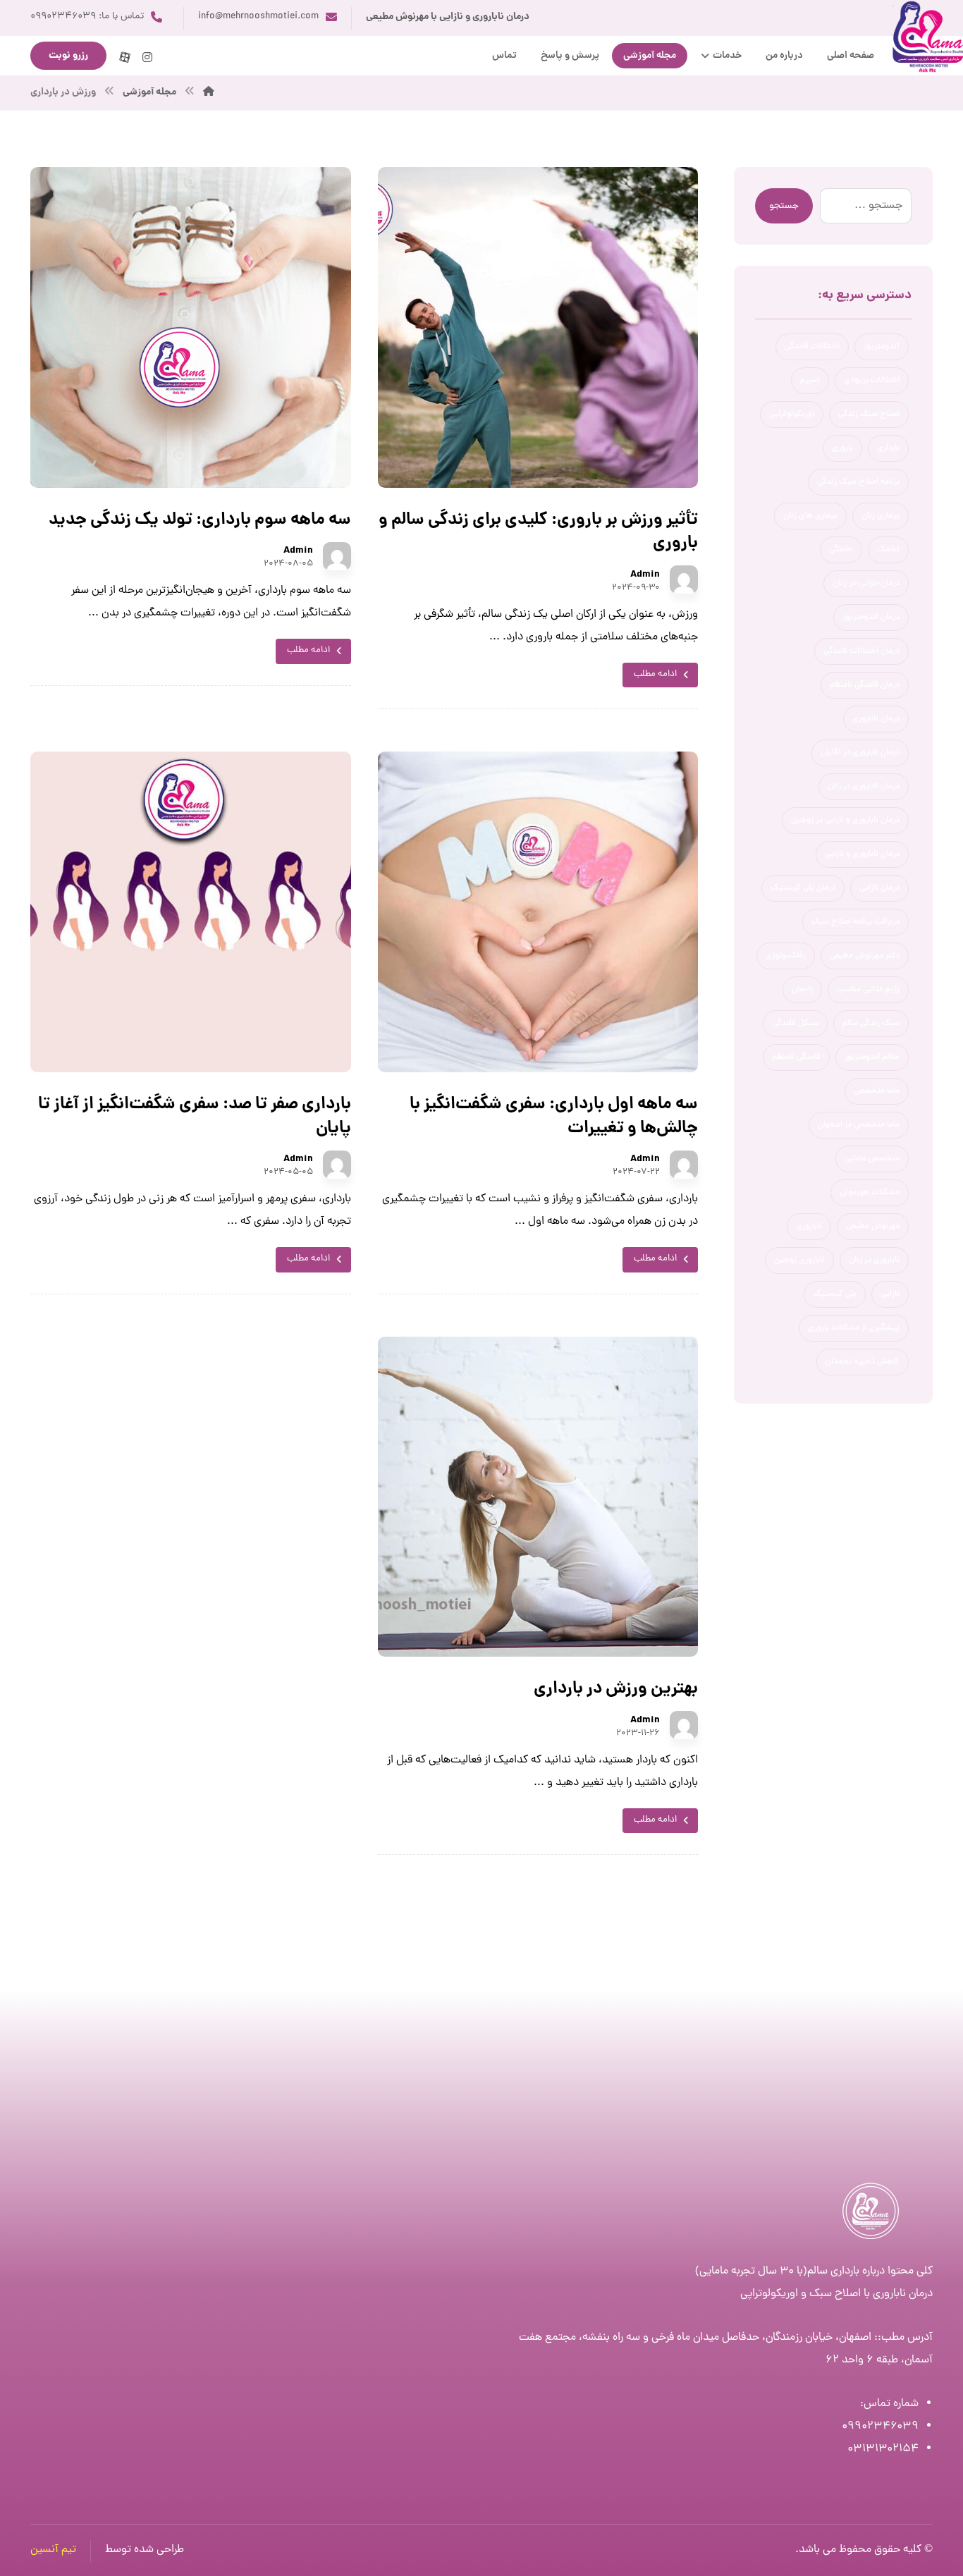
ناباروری (809, 1227)
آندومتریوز (882, 347)
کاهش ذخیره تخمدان (863, 1362)
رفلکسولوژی (786, 956)
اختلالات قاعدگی (812, 347)
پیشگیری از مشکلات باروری (854, 1328)
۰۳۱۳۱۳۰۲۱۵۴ (883, 2449)
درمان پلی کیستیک (803, 888)
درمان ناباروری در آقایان (860, 753)
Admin (645, 575)
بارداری (888, 448)
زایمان (802, 990)
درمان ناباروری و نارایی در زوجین (845, 821)
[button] (147, 57)
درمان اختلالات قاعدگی (861, 651)
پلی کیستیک (835, 1294)
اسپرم (810, 381)
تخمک (888, 550)
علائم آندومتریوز (872, 1057)
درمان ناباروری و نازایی (862, 854)
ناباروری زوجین (799, 1261)
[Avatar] (684, 579)
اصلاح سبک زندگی (869, 415)
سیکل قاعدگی (795, 1024)
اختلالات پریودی (872, 381)
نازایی (890, 1294)
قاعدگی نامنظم (796, 1057)
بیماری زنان (881, 516)
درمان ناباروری (876, 719)
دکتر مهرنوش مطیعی (865, 956)
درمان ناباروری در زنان (864, 787)
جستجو (784, 206)
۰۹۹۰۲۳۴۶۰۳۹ (880, 2427)
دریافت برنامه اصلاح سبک (855, 922)
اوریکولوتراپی (792, 415)
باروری (842, 448)
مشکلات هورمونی (870, 1193)
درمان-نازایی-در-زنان (866, 584)
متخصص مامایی (872, 1159)
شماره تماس (891, 2404)
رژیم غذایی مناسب (868, 990)
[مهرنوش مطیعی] (209, 92)
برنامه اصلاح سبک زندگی (858, 482)
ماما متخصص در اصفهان (859, 1125)
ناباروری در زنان (874, 1261)
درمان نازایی (879, 888)
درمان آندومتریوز (871, 618)
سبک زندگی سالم (871, 1024)
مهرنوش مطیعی (873, 1227)
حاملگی (841, 550)
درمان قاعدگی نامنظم (865, 685)
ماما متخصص (877, 1091)
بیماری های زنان (810, 516)
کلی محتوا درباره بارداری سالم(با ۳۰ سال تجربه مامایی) (814, 2271)
